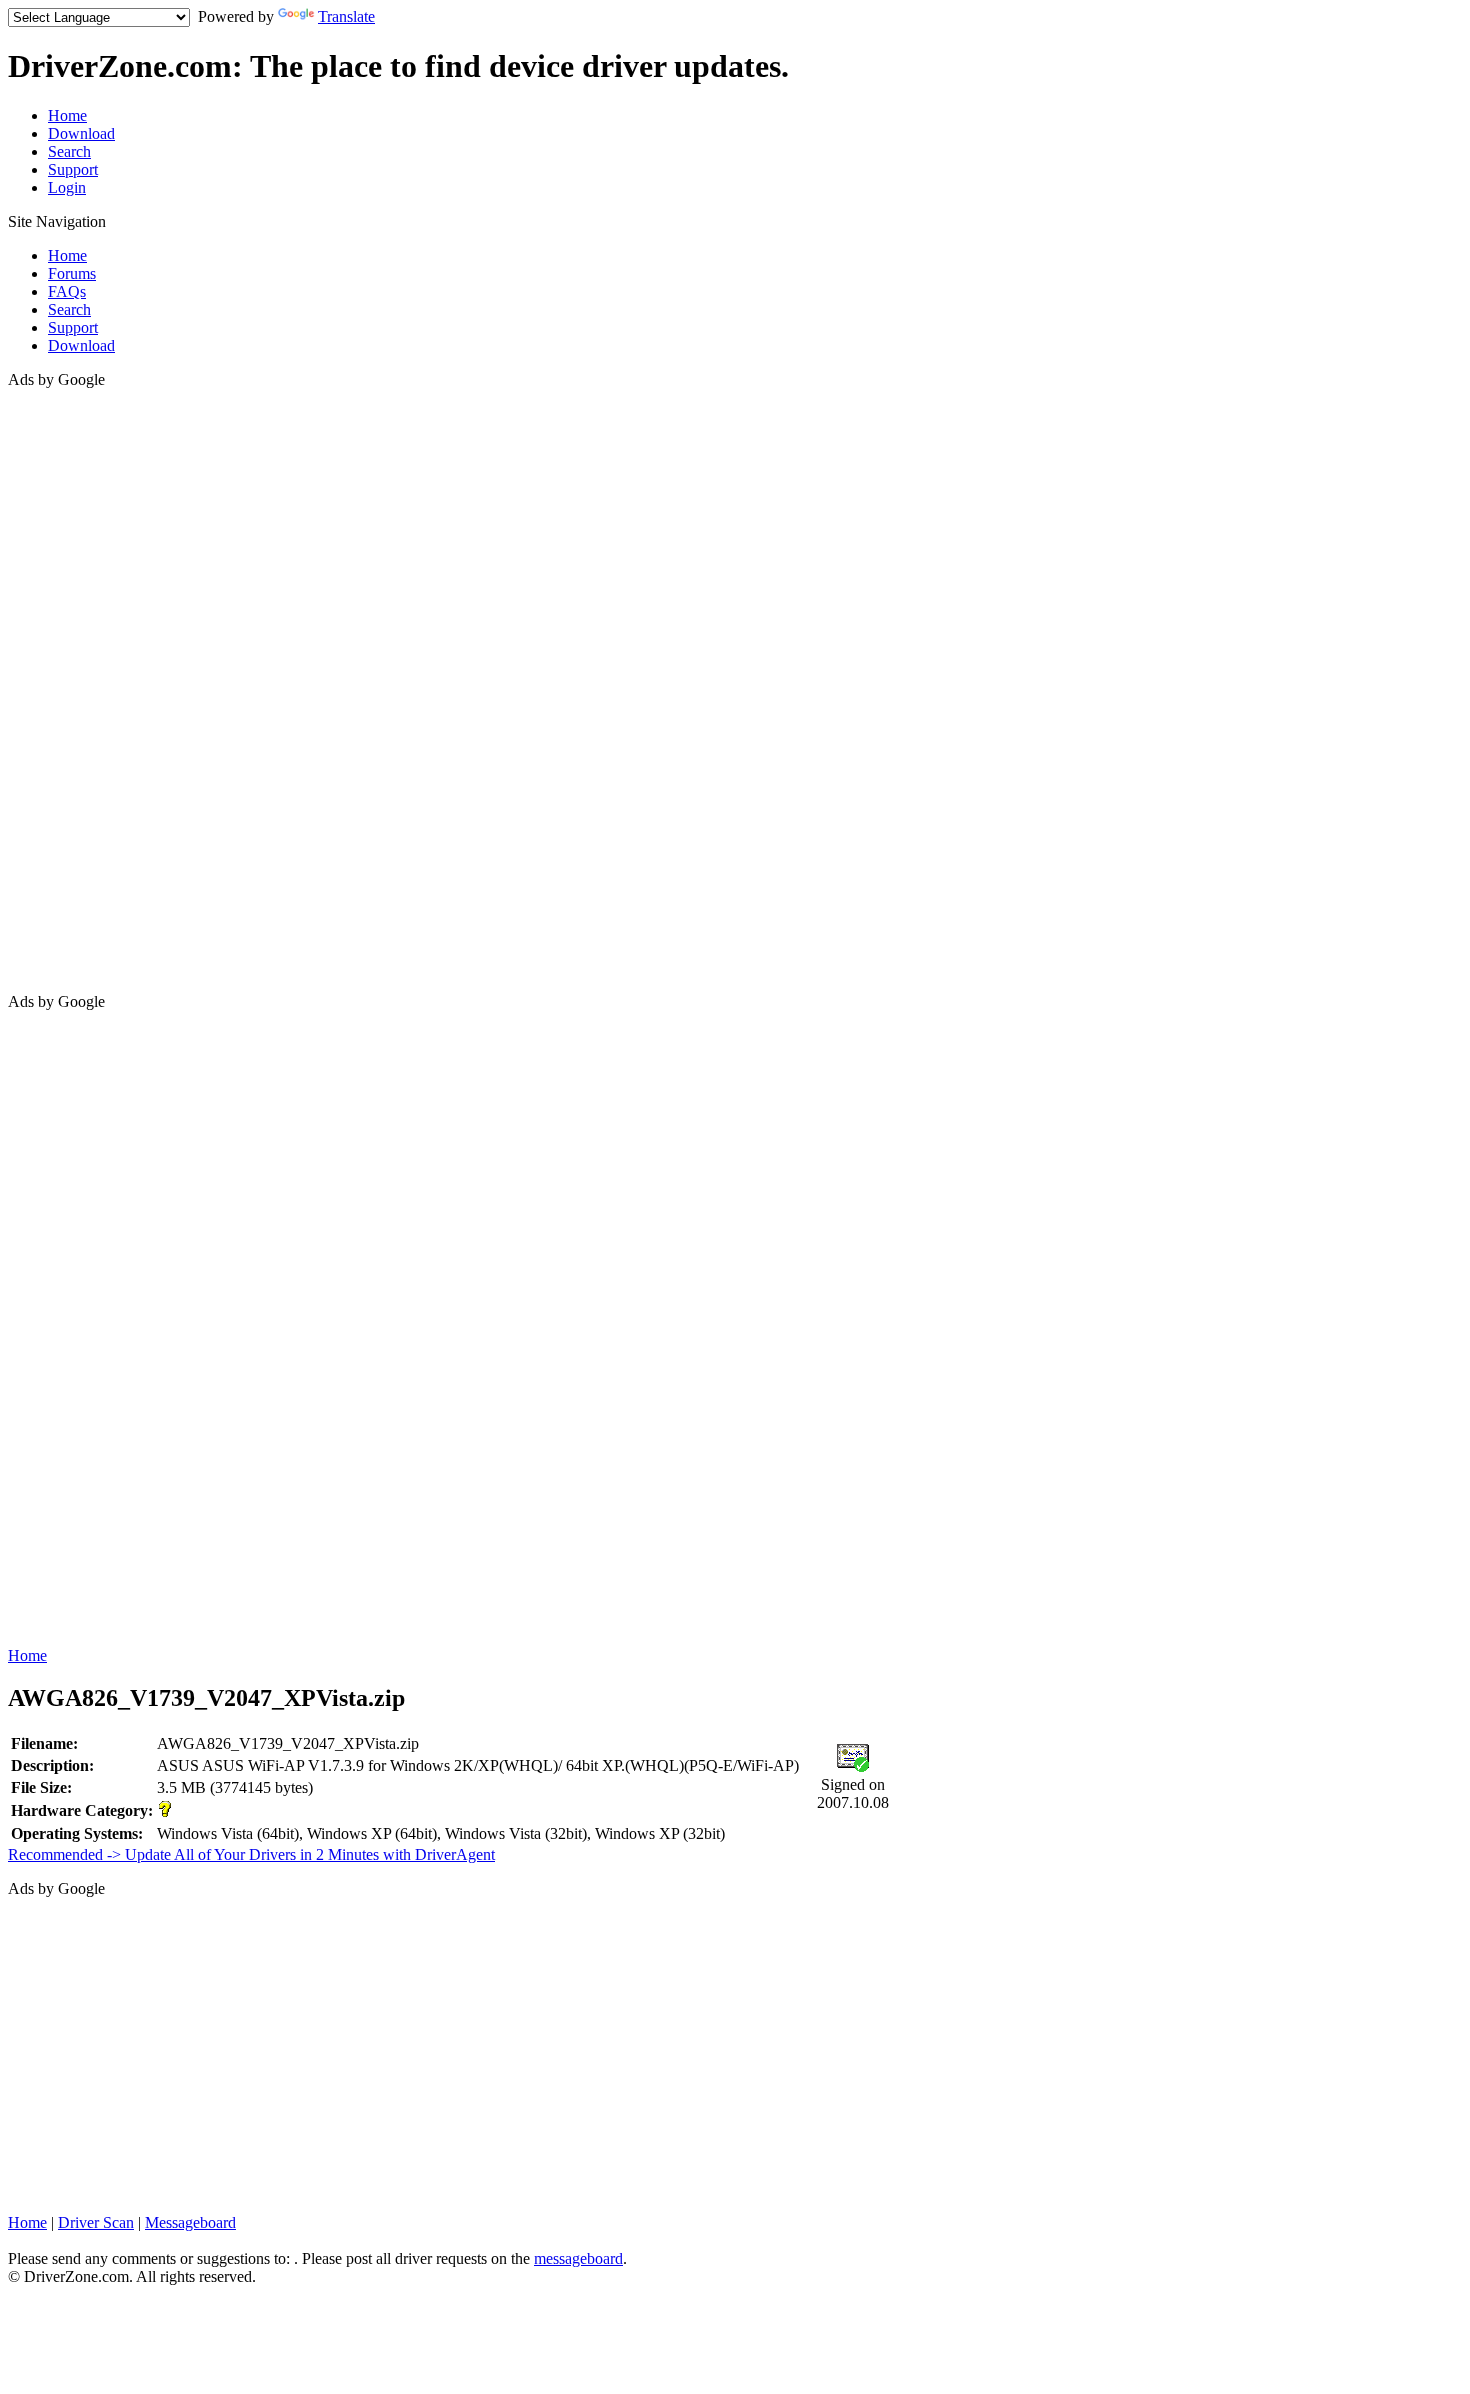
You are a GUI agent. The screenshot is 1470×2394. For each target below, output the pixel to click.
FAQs (67, 291)
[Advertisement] (88, 689)
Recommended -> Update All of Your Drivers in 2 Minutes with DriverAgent (251, 1854)
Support (73, 169)
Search (69, 151)
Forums (72, 273)
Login (67, 187)
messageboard (578, 2258)
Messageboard (190, 2222)
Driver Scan (96, 2222)
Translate (346, 16)
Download (81, 133)
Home (67, 115)
